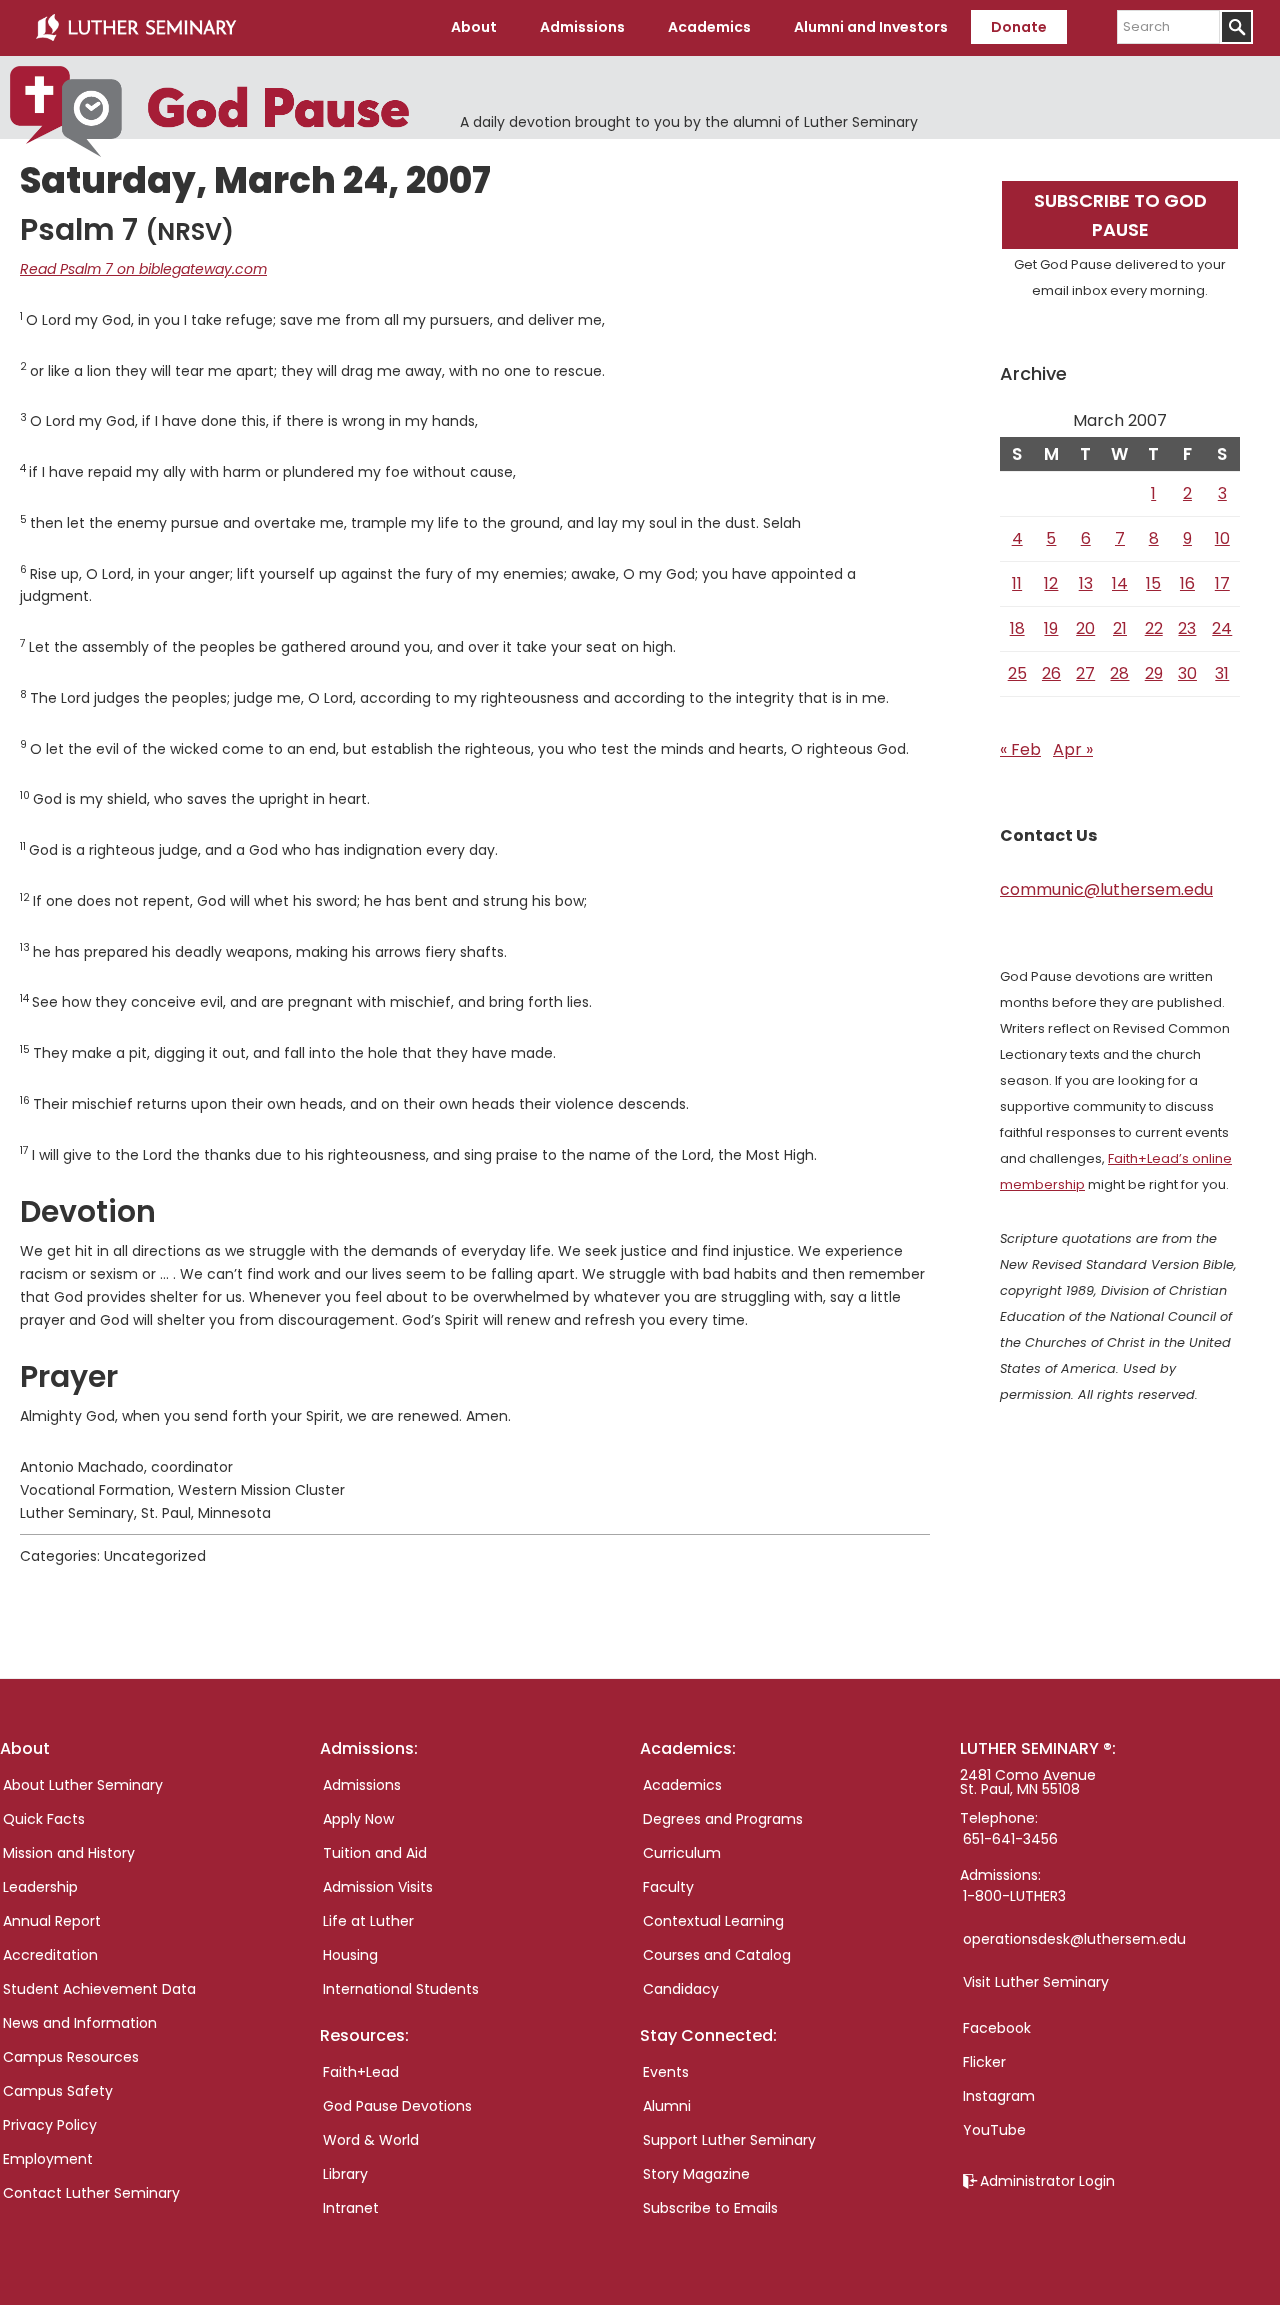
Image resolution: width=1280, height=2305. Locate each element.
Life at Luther (368, 1921)
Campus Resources (71, 2057)
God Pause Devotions (397, 2106)
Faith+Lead (361, 2072)
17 (1222, 583)
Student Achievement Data (99, 1989)
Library (345, 2174)
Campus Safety (58, 2091)
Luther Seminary (136, 28)
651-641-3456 (1010, 1839)
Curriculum (682, 1853)
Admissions (362, 1785)
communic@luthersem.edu (1106, 889)
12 (1051, 583)
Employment (48, 2159)
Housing (350, 1955)
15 (1153, 583)
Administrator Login (1047, 2181)
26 (1051, 673)
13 (1086, 583)
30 (1187, 673)
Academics (682, 1785)
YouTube (994, 2130)
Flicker (984, 2062)
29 (1154, 673)
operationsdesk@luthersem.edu (1074, 1939)
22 (1154, 628)
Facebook (997, 2028)
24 (1222, 628)
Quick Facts (44, 1819)
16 (1187, 583)
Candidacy (681, 1989)
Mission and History (69, 1853)
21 (1120, 628)
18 (1017, 628)
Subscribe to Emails (710, 2208)
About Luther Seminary (83, 1785)
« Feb (1020, 749)
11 (1017, 583)
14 (1120, 583)
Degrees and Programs (723, 1819)
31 (1222, 673)
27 (1085, 673)
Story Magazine (696, 2174)
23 (1187, 628)
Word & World (371, 2140)
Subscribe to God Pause (1120, 215)
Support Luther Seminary (729, 2140)
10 (1222, 538)
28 (1119, 673)
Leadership (40, 1887)
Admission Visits (378, 1887)
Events (666, 2072)
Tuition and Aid (375, 1853)
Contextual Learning (713, 1921)
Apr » (1073, 749)
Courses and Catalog (717, 1955)
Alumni (667, 2106)
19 (1051, 628)
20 (1085, 628)
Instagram (999, 2096)
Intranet (351, 2208)
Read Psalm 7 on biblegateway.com (143, 269)
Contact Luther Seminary (91, 2193)
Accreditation (50, 1955)
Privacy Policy (50, 2125)
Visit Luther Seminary (1036, 1982)
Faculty (668, 1887)
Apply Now (358, 1819)
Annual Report (52, 1921)
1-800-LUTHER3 (1014, 1896)
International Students (401, 1989)
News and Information (80, 2023)
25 (1017, 673)
